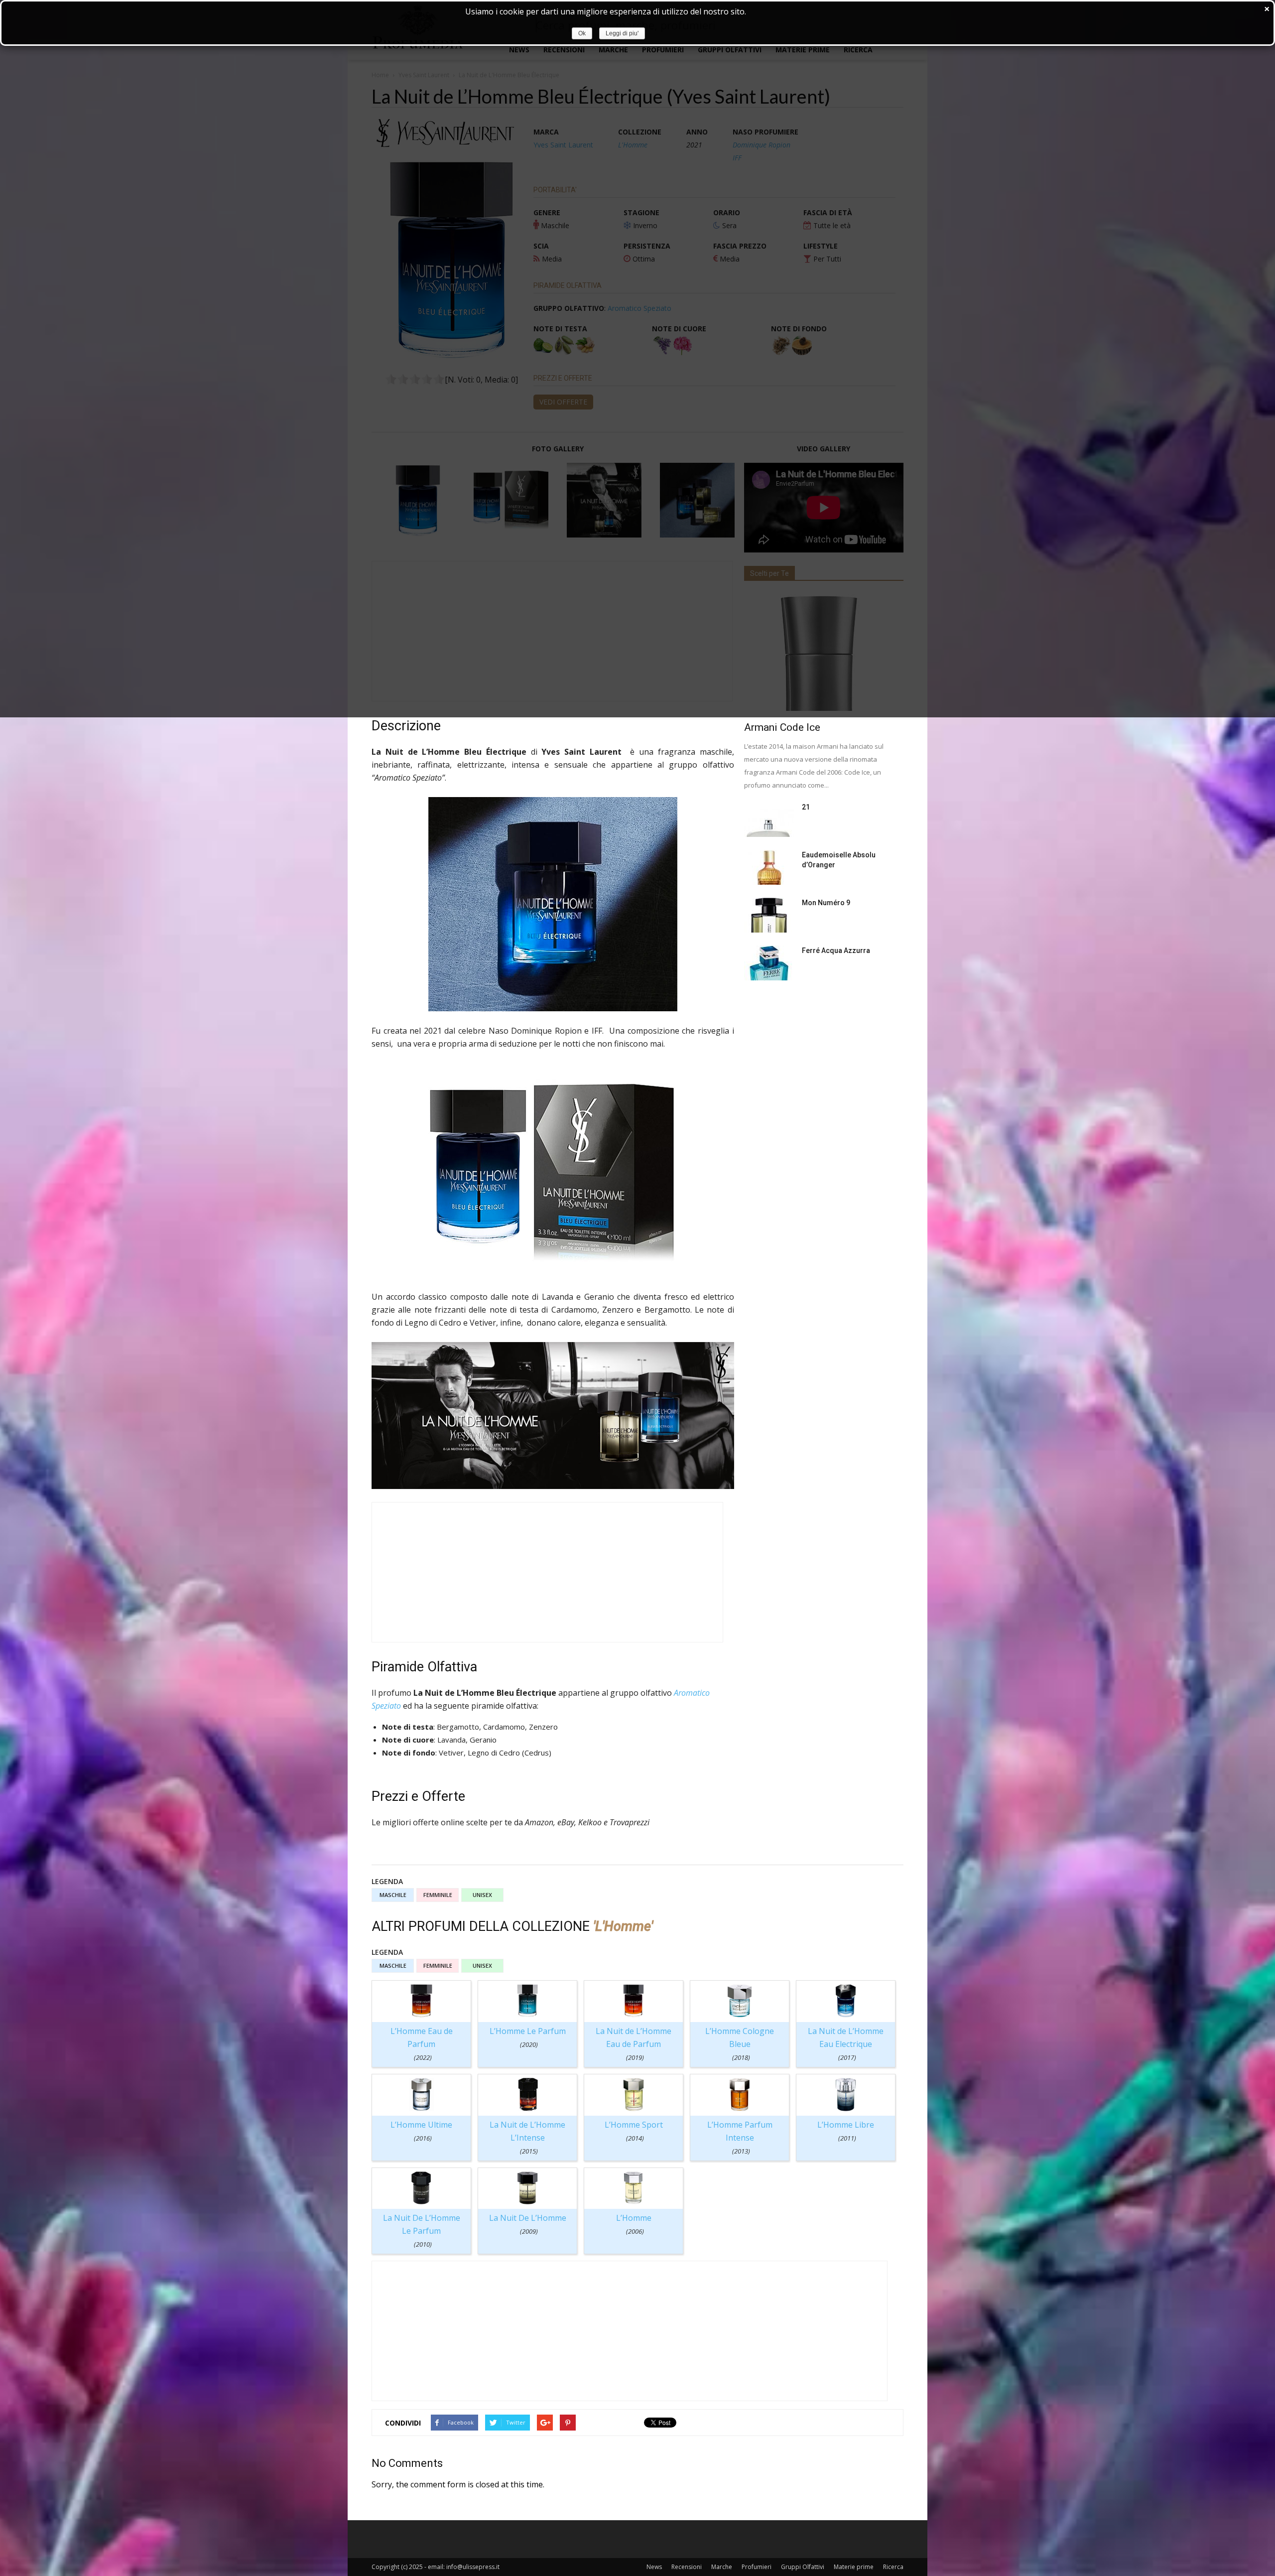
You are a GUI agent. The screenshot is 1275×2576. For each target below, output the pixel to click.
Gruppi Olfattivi (803, 2567)
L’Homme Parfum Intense (740, 2137)
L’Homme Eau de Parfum (422, 2044)
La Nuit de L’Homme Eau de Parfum (634, 2044)
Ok (582, 33)
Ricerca (893, 2567)
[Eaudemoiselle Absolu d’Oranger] (769, 867)
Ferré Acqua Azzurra (836, 950)
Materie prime (854, 2567)
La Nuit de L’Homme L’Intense (527, 2137)
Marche (722, 2567)
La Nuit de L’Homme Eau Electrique (846, 2044)
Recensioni (687, 2567)
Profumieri (757, 2567)
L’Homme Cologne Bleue (740, 2044)
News (654, 2567)
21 (806, 807)
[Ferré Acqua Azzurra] (769, 963)
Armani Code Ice (782, 727)
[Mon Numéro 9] (769, 915)
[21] (769, 819)
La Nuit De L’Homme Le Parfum (422, 2231)
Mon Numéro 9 (826, 903)
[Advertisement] (547, 1572)
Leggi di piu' (622, 33)
